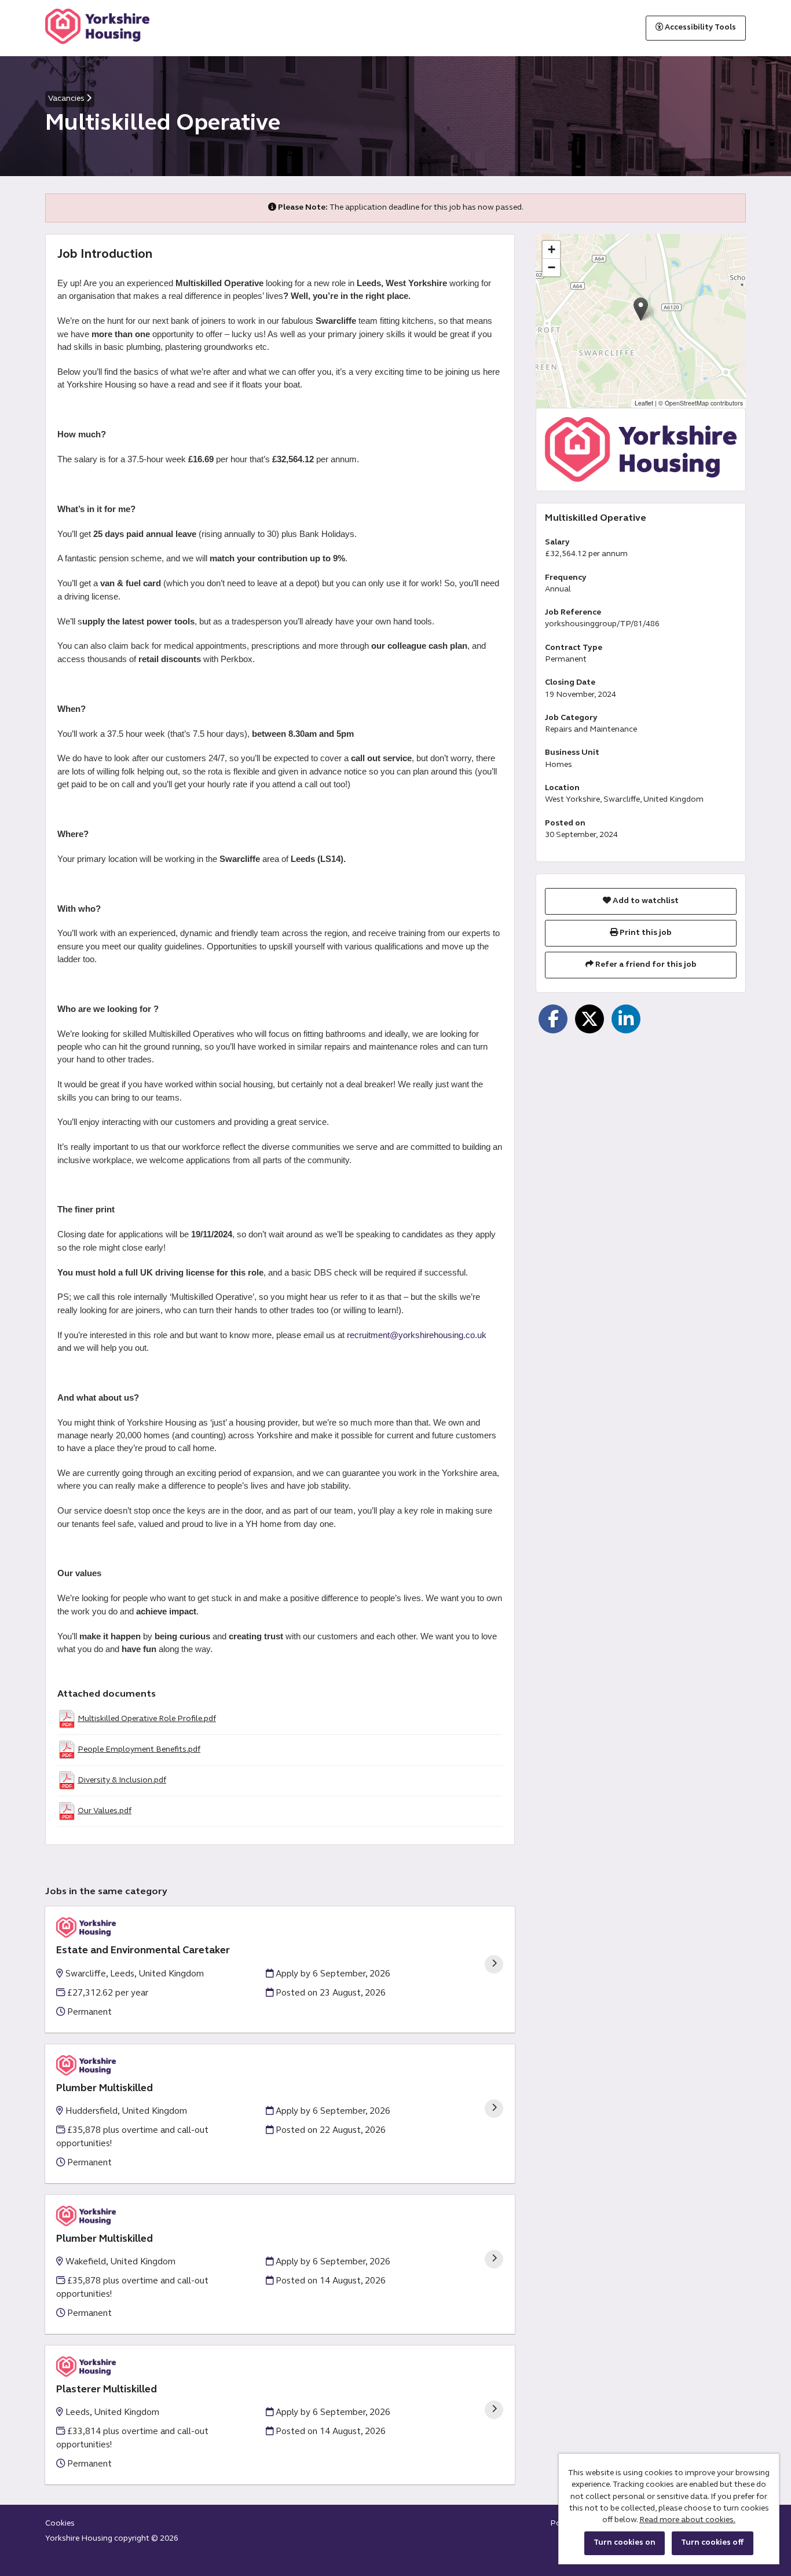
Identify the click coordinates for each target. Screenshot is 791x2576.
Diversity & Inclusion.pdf (122, 1780)
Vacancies (67, 99)
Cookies (60, 2524)
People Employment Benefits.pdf (139, 1750)
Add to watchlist (645, 901)
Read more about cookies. (687, 2520)
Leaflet (644, 403)
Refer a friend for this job (645, 965)
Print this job (645, 933)
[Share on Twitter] (589, 1019)
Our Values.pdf (105, 1811)
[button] (641, 309)
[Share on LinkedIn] (626, 1019)
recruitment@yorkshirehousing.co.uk (417, 1335)
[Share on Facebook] (553, 1019)
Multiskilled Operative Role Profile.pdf (147, 1719)
